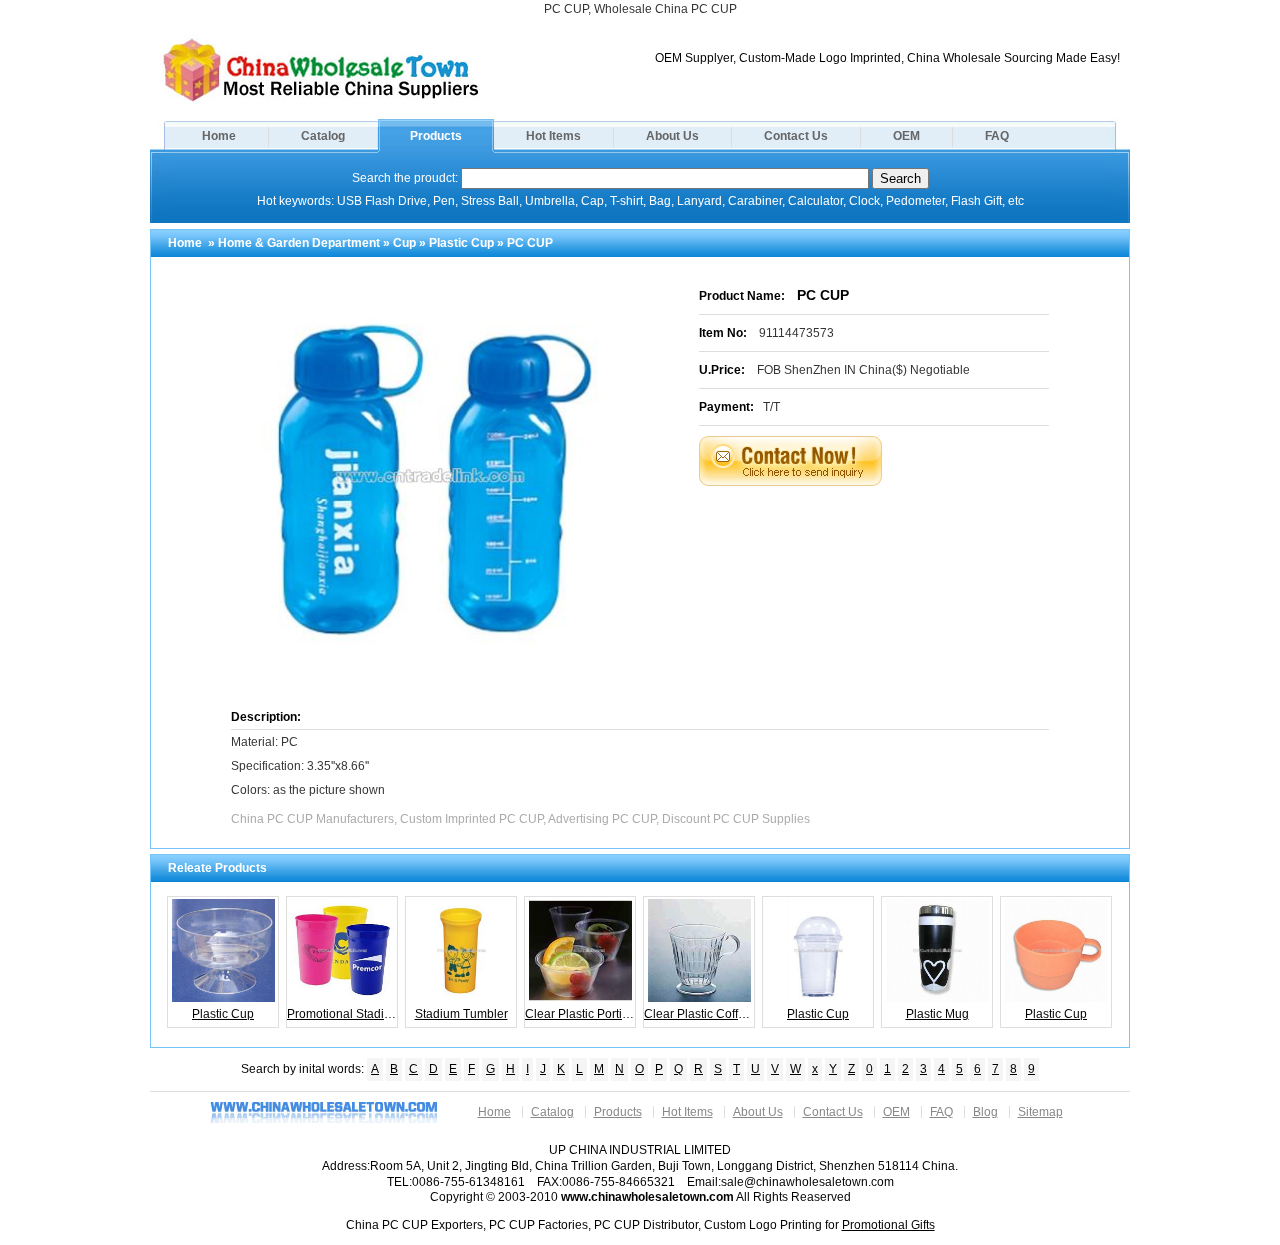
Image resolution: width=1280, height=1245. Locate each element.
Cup (404, 243)
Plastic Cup (461, 243)
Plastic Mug (937, 1014)
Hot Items (553, 136)
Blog (985, 1112)
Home (219, 136)
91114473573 (796, 333)
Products (436, 136)
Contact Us (796, 136)
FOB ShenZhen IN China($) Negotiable (863, 370)
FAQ (997, 136)
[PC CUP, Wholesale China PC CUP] (321, 100)
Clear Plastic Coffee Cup (699, 1014)
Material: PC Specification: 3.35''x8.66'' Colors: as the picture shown (308, 766)
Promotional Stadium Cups (342, 1014)
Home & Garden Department (299, 243)
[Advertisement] (899, 536)
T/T (771, 407)
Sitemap (1040, 1112)
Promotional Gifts (888, 1225)
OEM (906, 136)
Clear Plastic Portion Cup (580, 1014)
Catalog (323, 136)
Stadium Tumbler (461, 1014)
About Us (672, 136)
